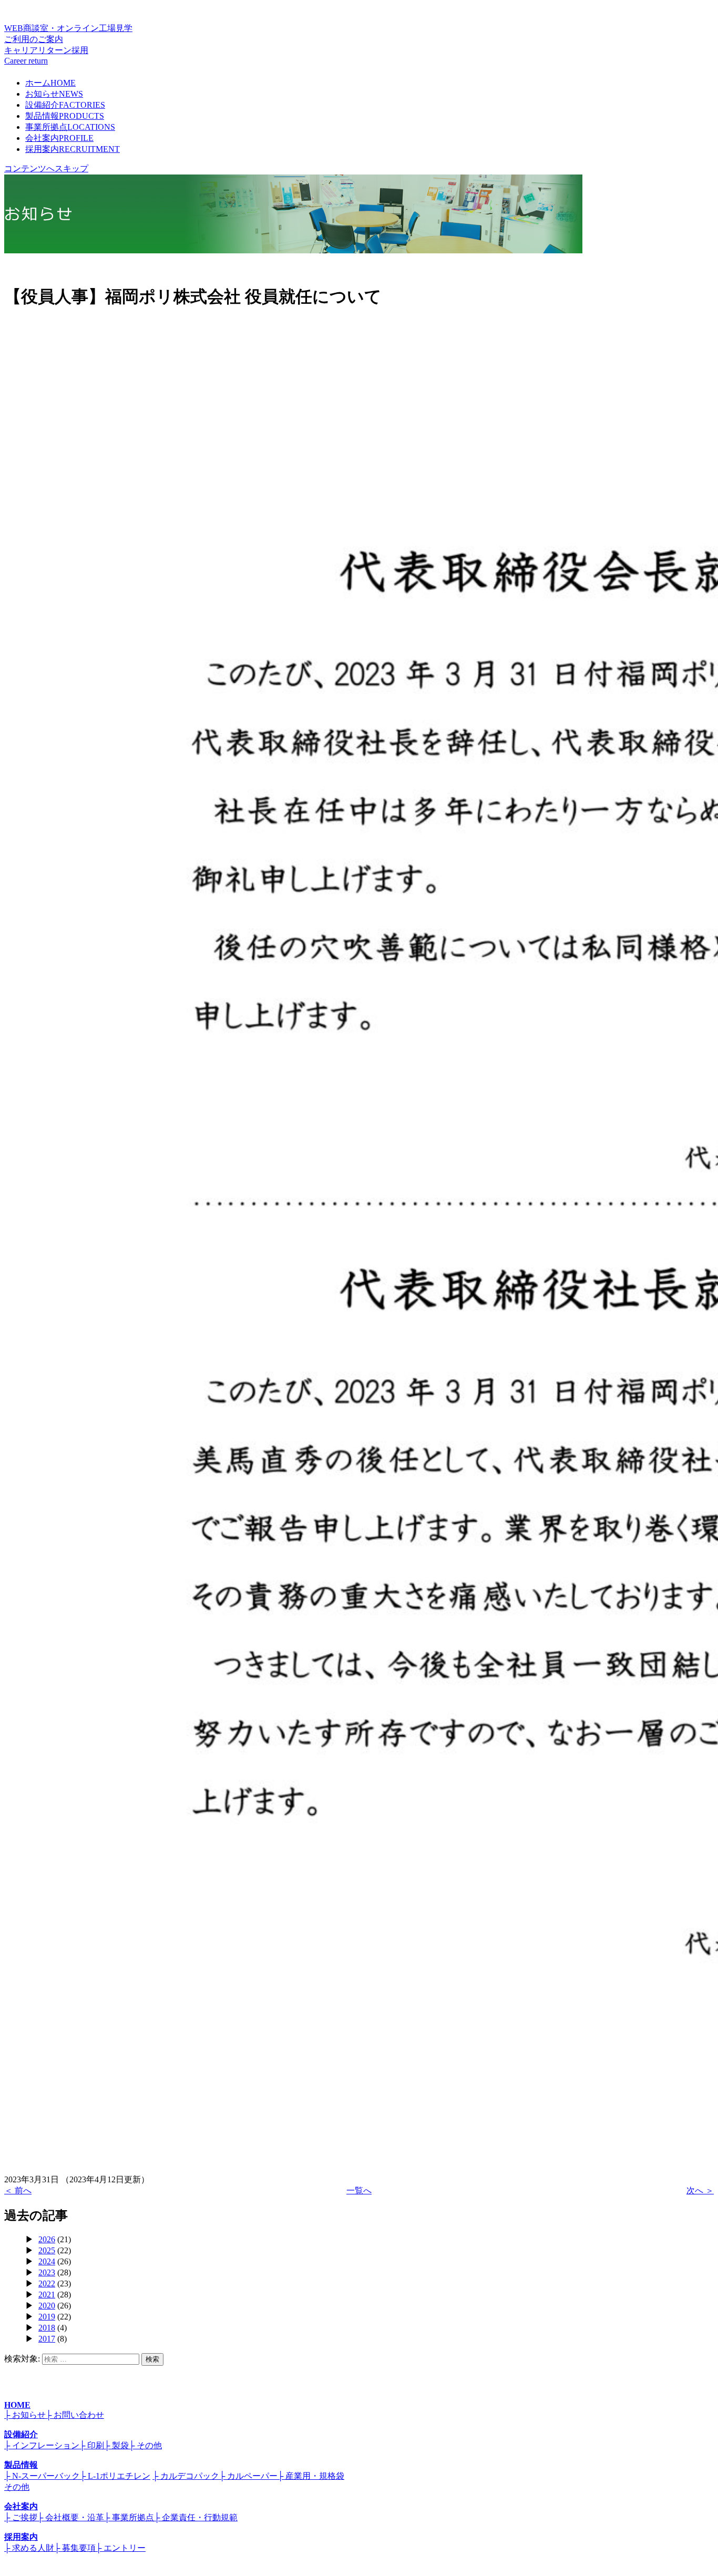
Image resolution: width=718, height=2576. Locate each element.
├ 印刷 (92, 2445)
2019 (47, 2317)
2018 (47, 2328)
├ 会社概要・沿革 (71, 2517)
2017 (47, 2339)
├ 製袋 (116, 2445)
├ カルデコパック (186, 2476)
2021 (47, 2295)
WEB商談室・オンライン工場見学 (68, 34)
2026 (47, 2239)
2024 (47, 2261)
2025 (47, 2250)
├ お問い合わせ (75, 2415)
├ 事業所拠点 (129, 2517)
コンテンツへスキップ (46, 168)
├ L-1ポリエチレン (115, 2476)
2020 (47, 2306)
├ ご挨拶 (21, 2517)
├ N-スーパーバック (42, 2476)
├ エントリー (121, 2548)
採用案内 (73, 149)
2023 (47, 2272)
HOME (17, 2405)
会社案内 (59, 138)
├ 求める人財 (29, 2548)
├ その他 (145, 2445)
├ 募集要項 (75, 2548)
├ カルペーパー (248, 2476)
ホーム (50, 83)
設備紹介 (65, 105)
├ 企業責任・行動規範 (196, 2517)
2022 (47, 2283)
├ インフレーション (42, 2445)
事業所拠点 (70, 127)
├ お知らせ (25, 2415)
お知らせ (54, 94)
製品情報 (65, 116)
